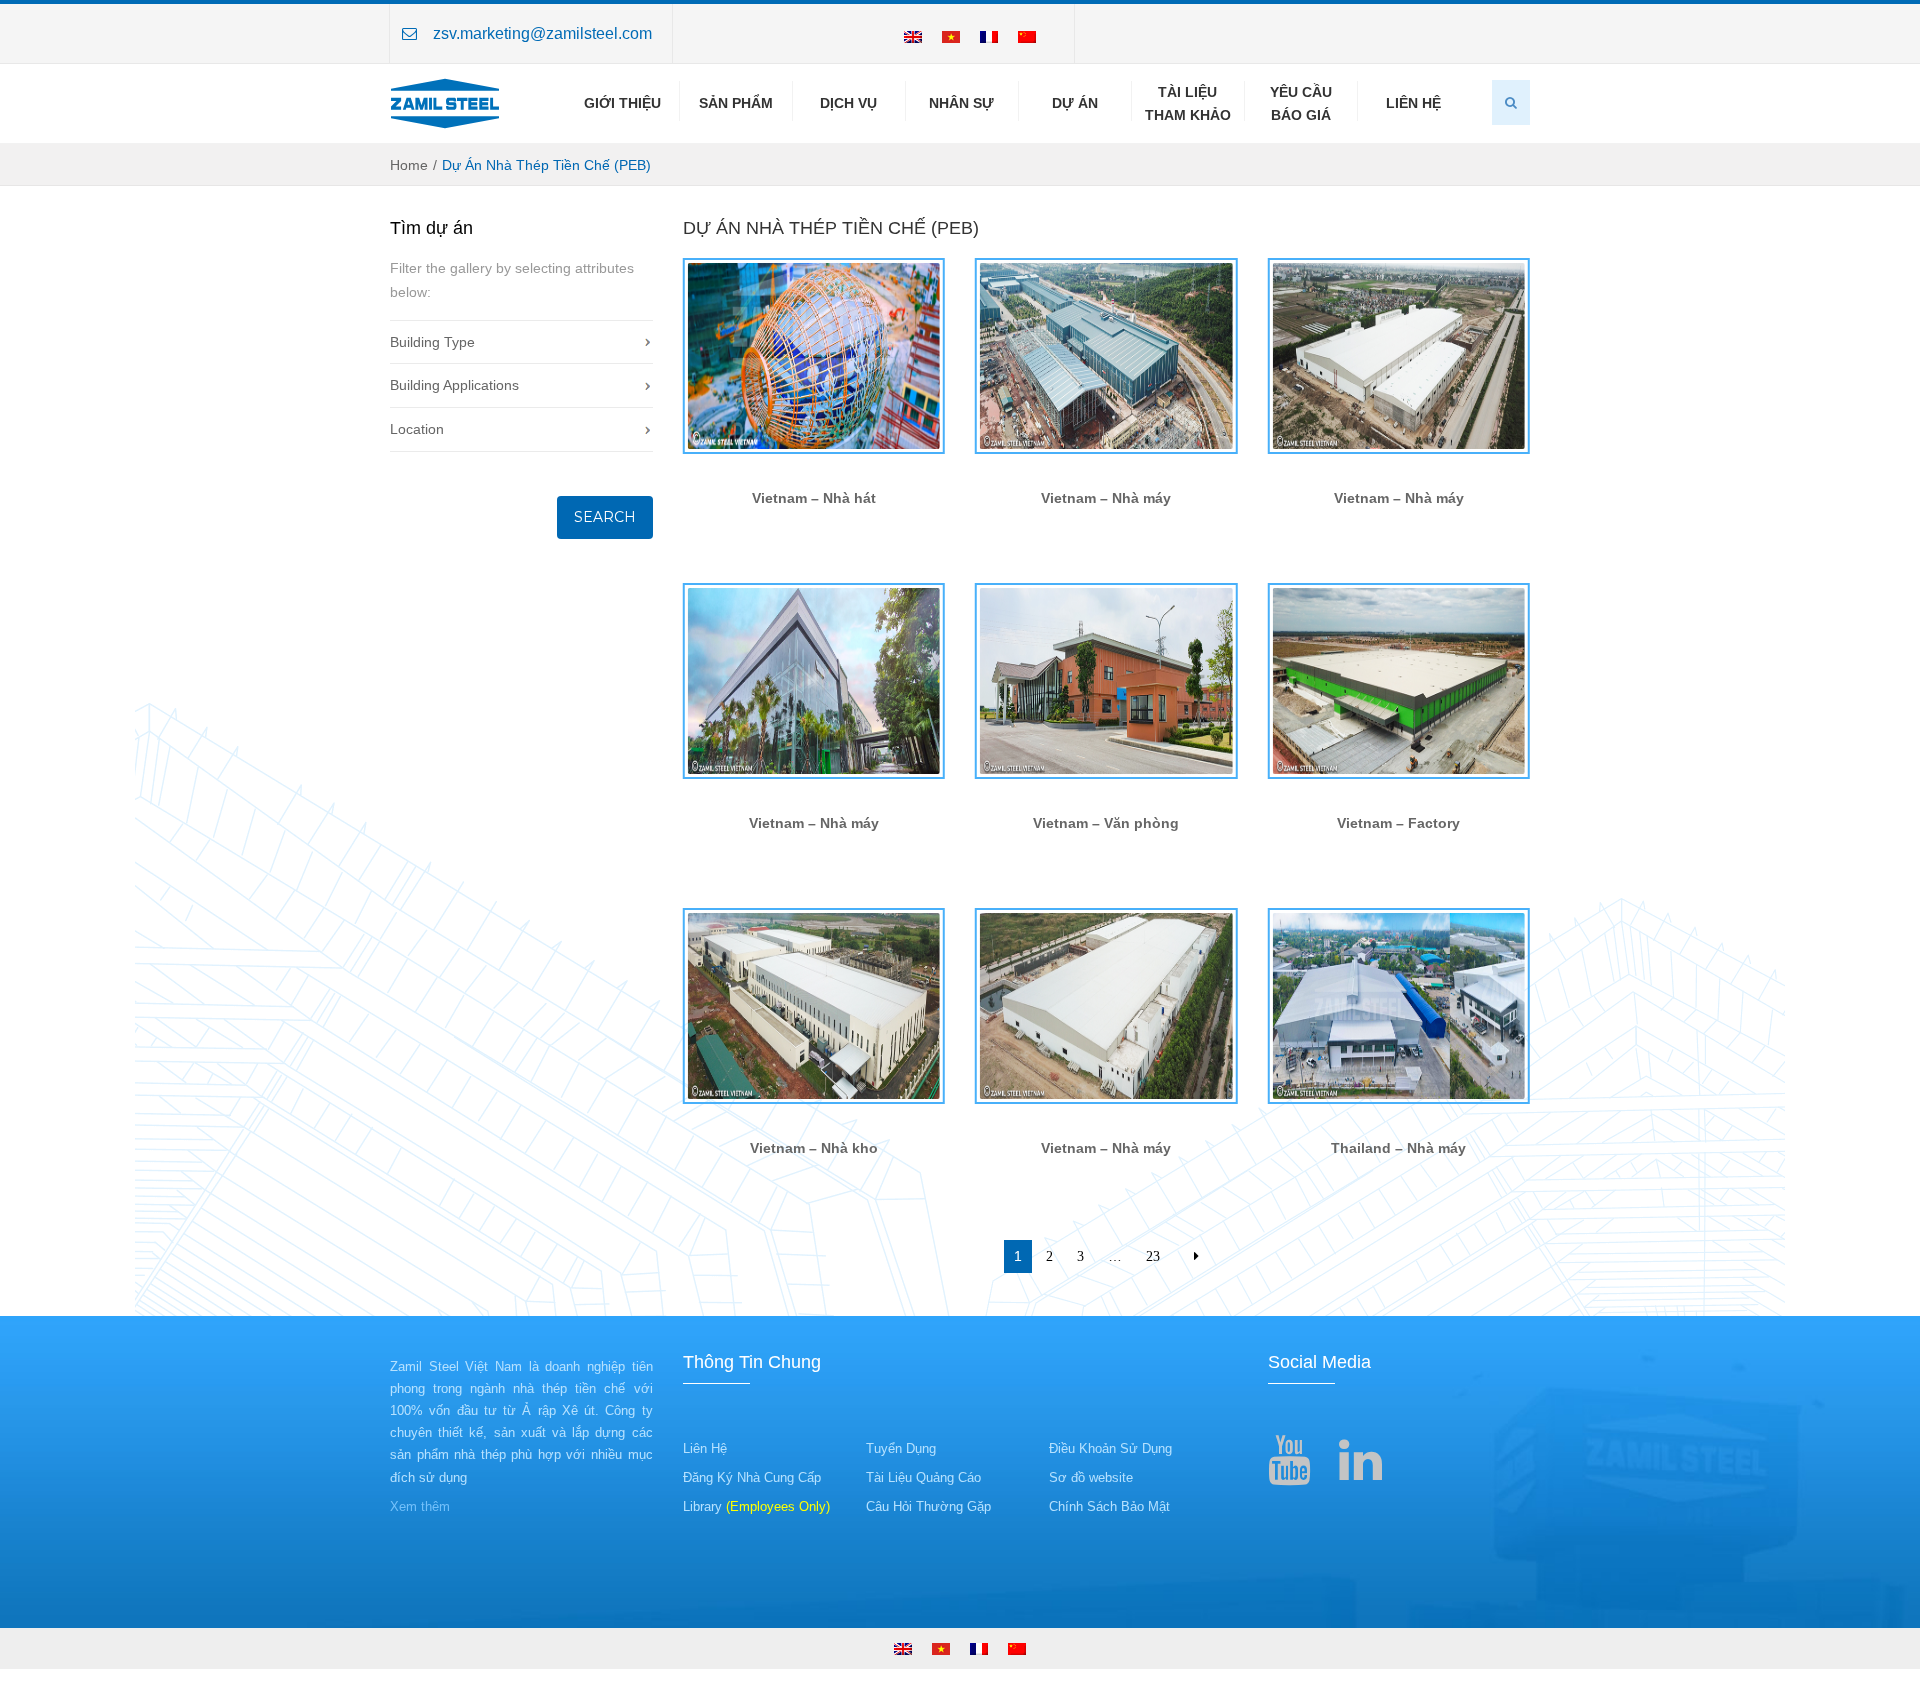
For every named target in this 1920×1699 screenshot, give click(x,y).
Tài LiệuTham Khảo (1188, 103)
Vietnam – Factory (1398, 823)
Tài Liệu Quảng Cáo (923, 1477)
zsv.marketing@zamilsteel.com (542, 33)
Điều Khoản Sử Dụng (1110, 1448)
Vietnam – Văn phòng (1106, 823)
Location (417, 429)
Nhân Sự (961, 103)
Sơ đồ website (1091, 1477)
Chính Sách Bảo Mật (1109, 1506)
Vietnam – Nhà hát (814, 498)
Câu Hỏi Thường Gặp (928, 1506)
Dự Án (1075, 103)
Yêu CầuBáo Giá (1301, 103)
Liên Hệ (1413, 103)
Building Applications (454, 385)
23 (1153, 1256)
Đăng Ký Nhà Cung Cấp (752, 1477)
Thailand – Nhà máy (1398, 1148)
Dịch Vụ (848, 103)
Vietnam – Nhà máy (1106, 498)
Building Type (432, 342)
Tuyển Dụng (901, 1448)
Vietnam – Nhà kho (814, 1148)
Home (409, 165)
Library (756, 1506)
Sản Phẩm (736, 103)
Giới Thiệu (622, 103)
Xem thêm (420, 1506)
